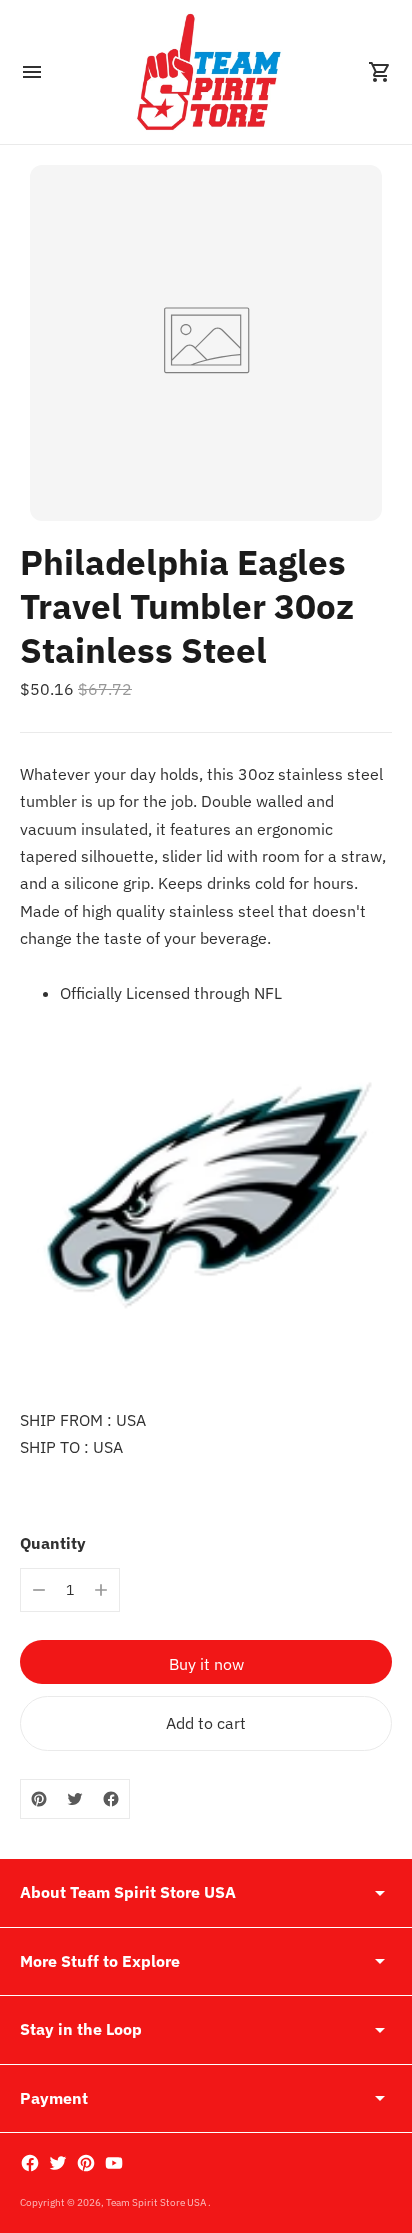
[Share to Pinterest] (39, 1799)
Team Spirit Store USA (157, 2202)
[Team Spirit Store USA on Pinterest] (86, 2163)
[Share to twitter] (75, 1799)
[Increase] (101, 1590)
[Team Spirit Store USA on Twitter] (58, 2163)
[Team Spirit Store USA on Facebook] (30, 2163)
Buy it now (206, 1664)
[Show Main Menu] (32, 72)
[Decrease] (39, 1590)
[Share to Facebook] (111, 1799)
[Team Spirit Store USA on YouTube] (114, 2163)
